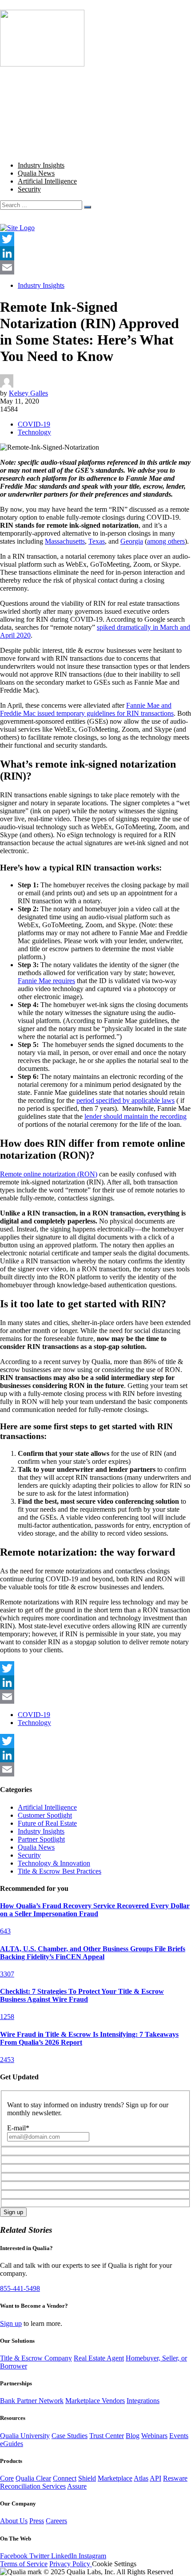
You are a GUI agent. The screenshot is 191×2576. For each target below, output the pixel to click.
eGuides (12, 2444)
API (155, 2478)
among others (166, 541)
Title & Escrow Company (36, 2358)
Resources (32, 119)
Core (7, 2478)
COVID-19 (34, 424)
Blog (25, 111)
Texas (97, 541)
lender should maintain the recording (135, 1116)
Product (29, 87)
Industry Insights (41, 165)
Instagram (92, 2556)
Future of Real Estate (47, 1823)
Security (29, 189)
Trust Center (107, 2436)
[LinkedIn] (95, 253)
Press (37, 2521)
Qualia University (25, 2436)
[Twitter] (95, 239)
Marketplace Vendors (95, 2401)
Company (32, 103)
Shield (87, 2478)
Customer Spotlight (45, 1815)
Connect (65, 2478)
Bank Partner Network (32, 2401)
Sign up (11, 2323)
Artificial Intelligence (47, 181)
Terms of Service (24, 2564)
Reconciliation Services (33, 2486)
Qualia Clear (33, 2478)
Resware (175, 2478)
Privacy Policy (71, 2564)
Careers (56, 2521)
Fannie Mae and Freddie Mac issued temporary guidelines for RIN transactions (87, 709)
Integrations (143, 2401)
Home (26, 79)
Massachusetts (65, 541)
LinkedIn (65, 2556)
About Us (14, 2521)
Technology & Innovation (54, 1863)
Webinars (154, 2436)
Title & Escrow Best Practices (60, 1871)
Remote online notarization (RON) (49, 1174)
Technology (34, 432)
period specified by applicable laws (125, 1100)
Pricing (28, 95)
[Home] (17, 228)
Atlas (141, 2478)
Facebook (15, 2556)
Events (179, 2436)
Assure (77, 2486)
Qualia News (36, 173)
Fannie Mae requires (46, 981)
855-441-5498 (20, 2288)
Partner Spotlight (41, 1839)
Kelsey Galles (28, 393)
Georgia (132, 541)
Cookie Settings (114, 2564)
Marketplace (115, 2478)
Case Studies (70, 2436)
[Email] (95, 267)
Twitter (40, 2556)
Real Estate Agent (99, 2358)
